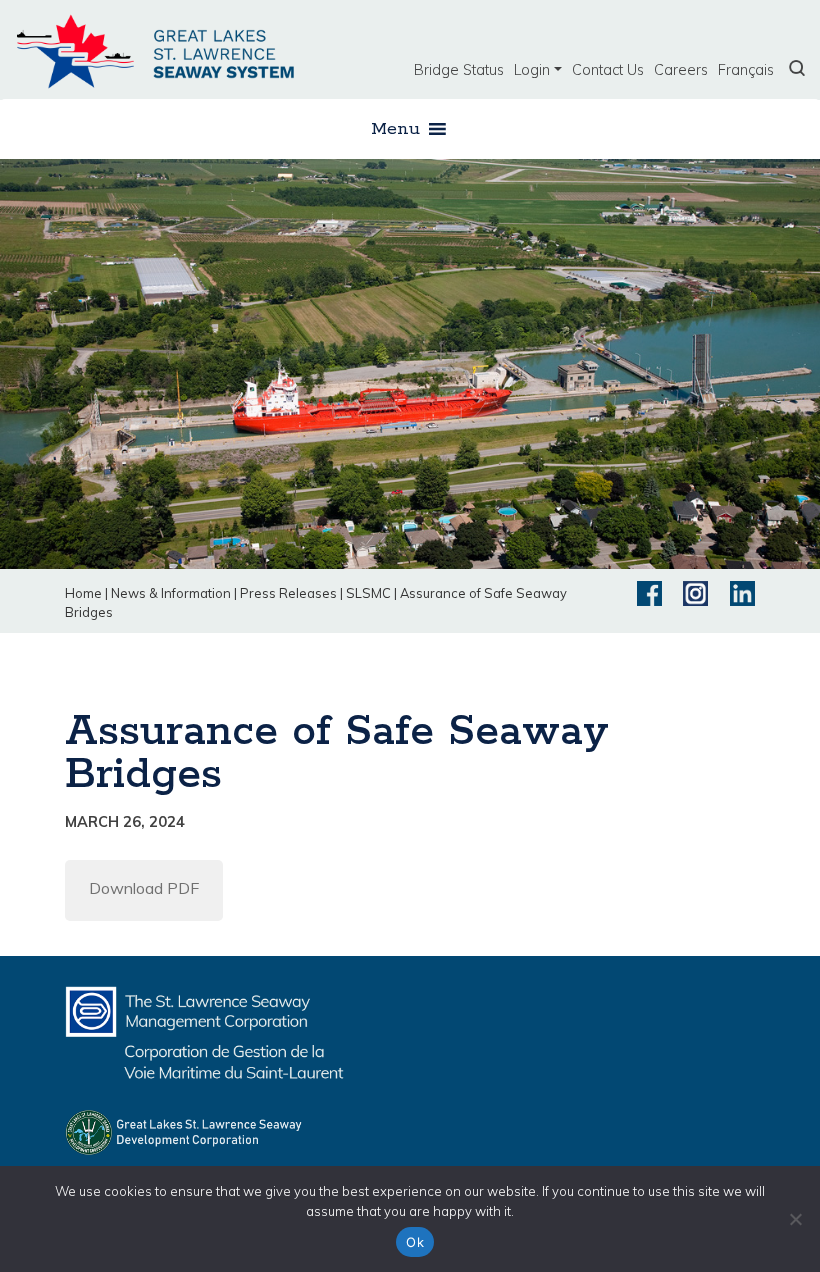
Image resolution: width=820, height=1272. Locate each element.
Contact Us (608, 70)
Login (532, 70)
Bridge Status (459, 70)
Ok (415, 1242)
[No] (795, 1219)
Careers (681, 70)
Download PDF (144, 888)
